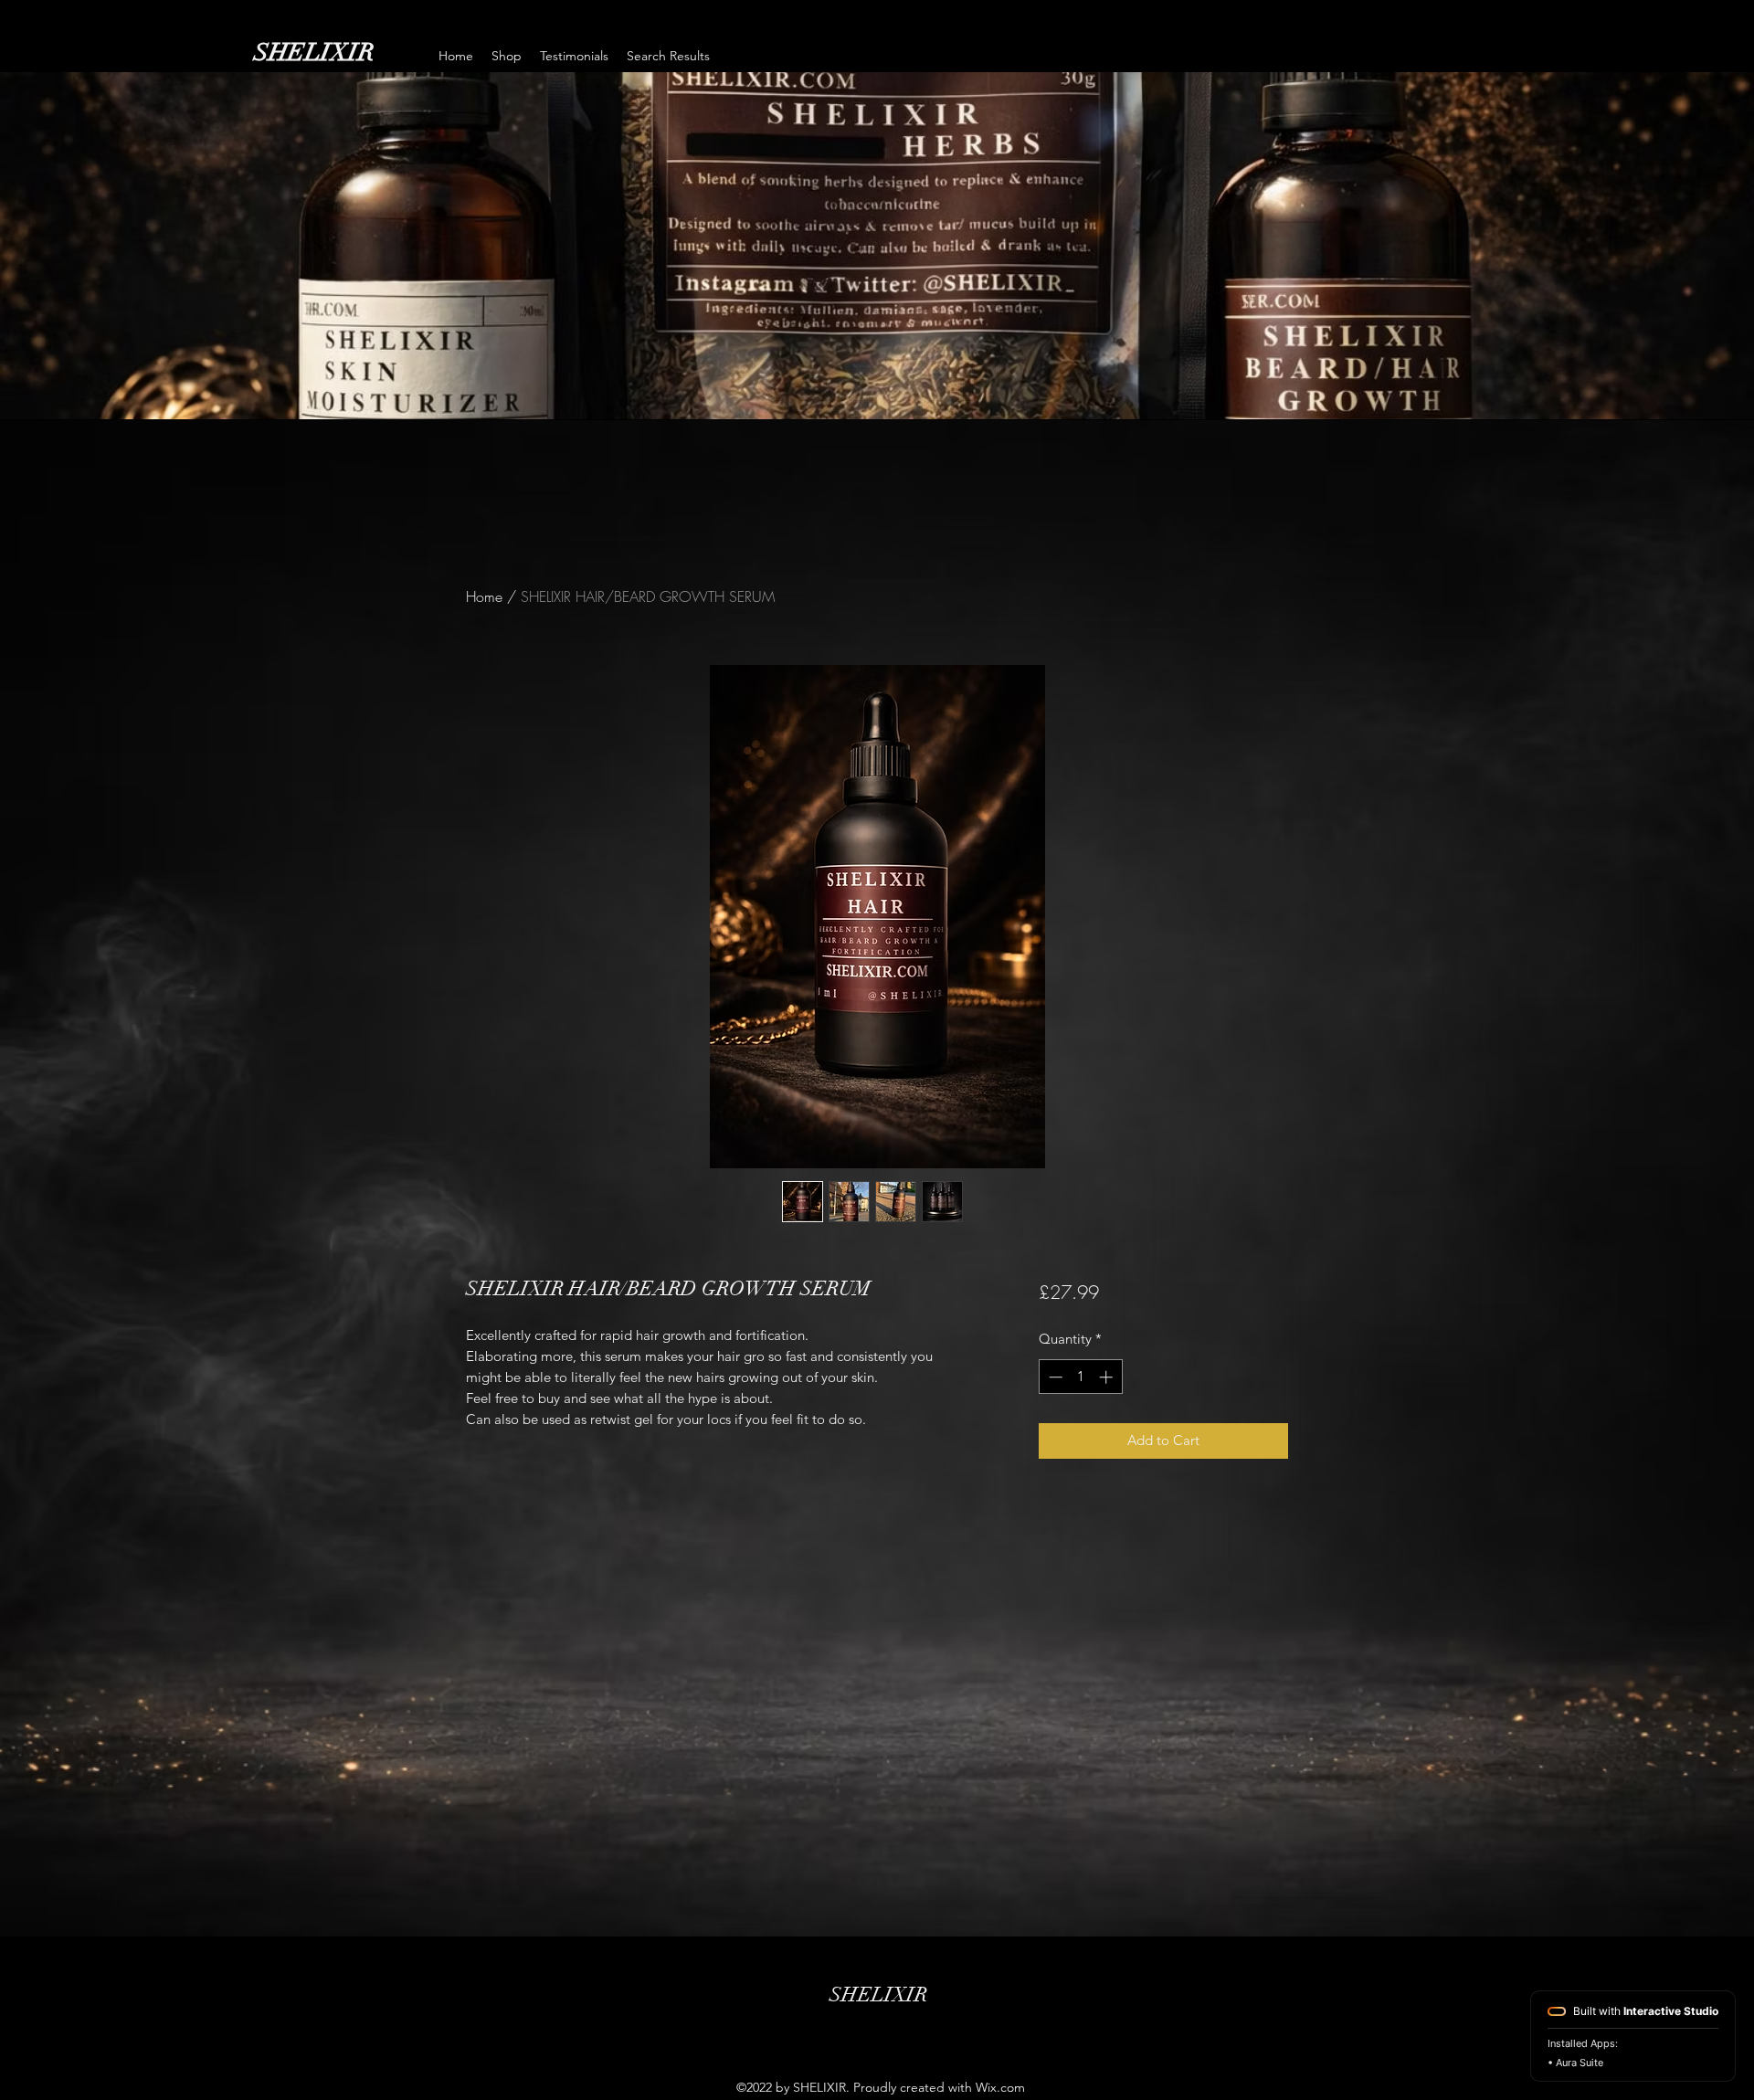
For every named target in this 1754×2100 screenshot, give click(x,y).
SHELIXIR (314, 53)
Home (484, 596)
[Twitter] (877, 2028)
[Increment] (1108, 1377)
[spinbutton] (1080, 1377)
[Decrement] (1054, 1377)
